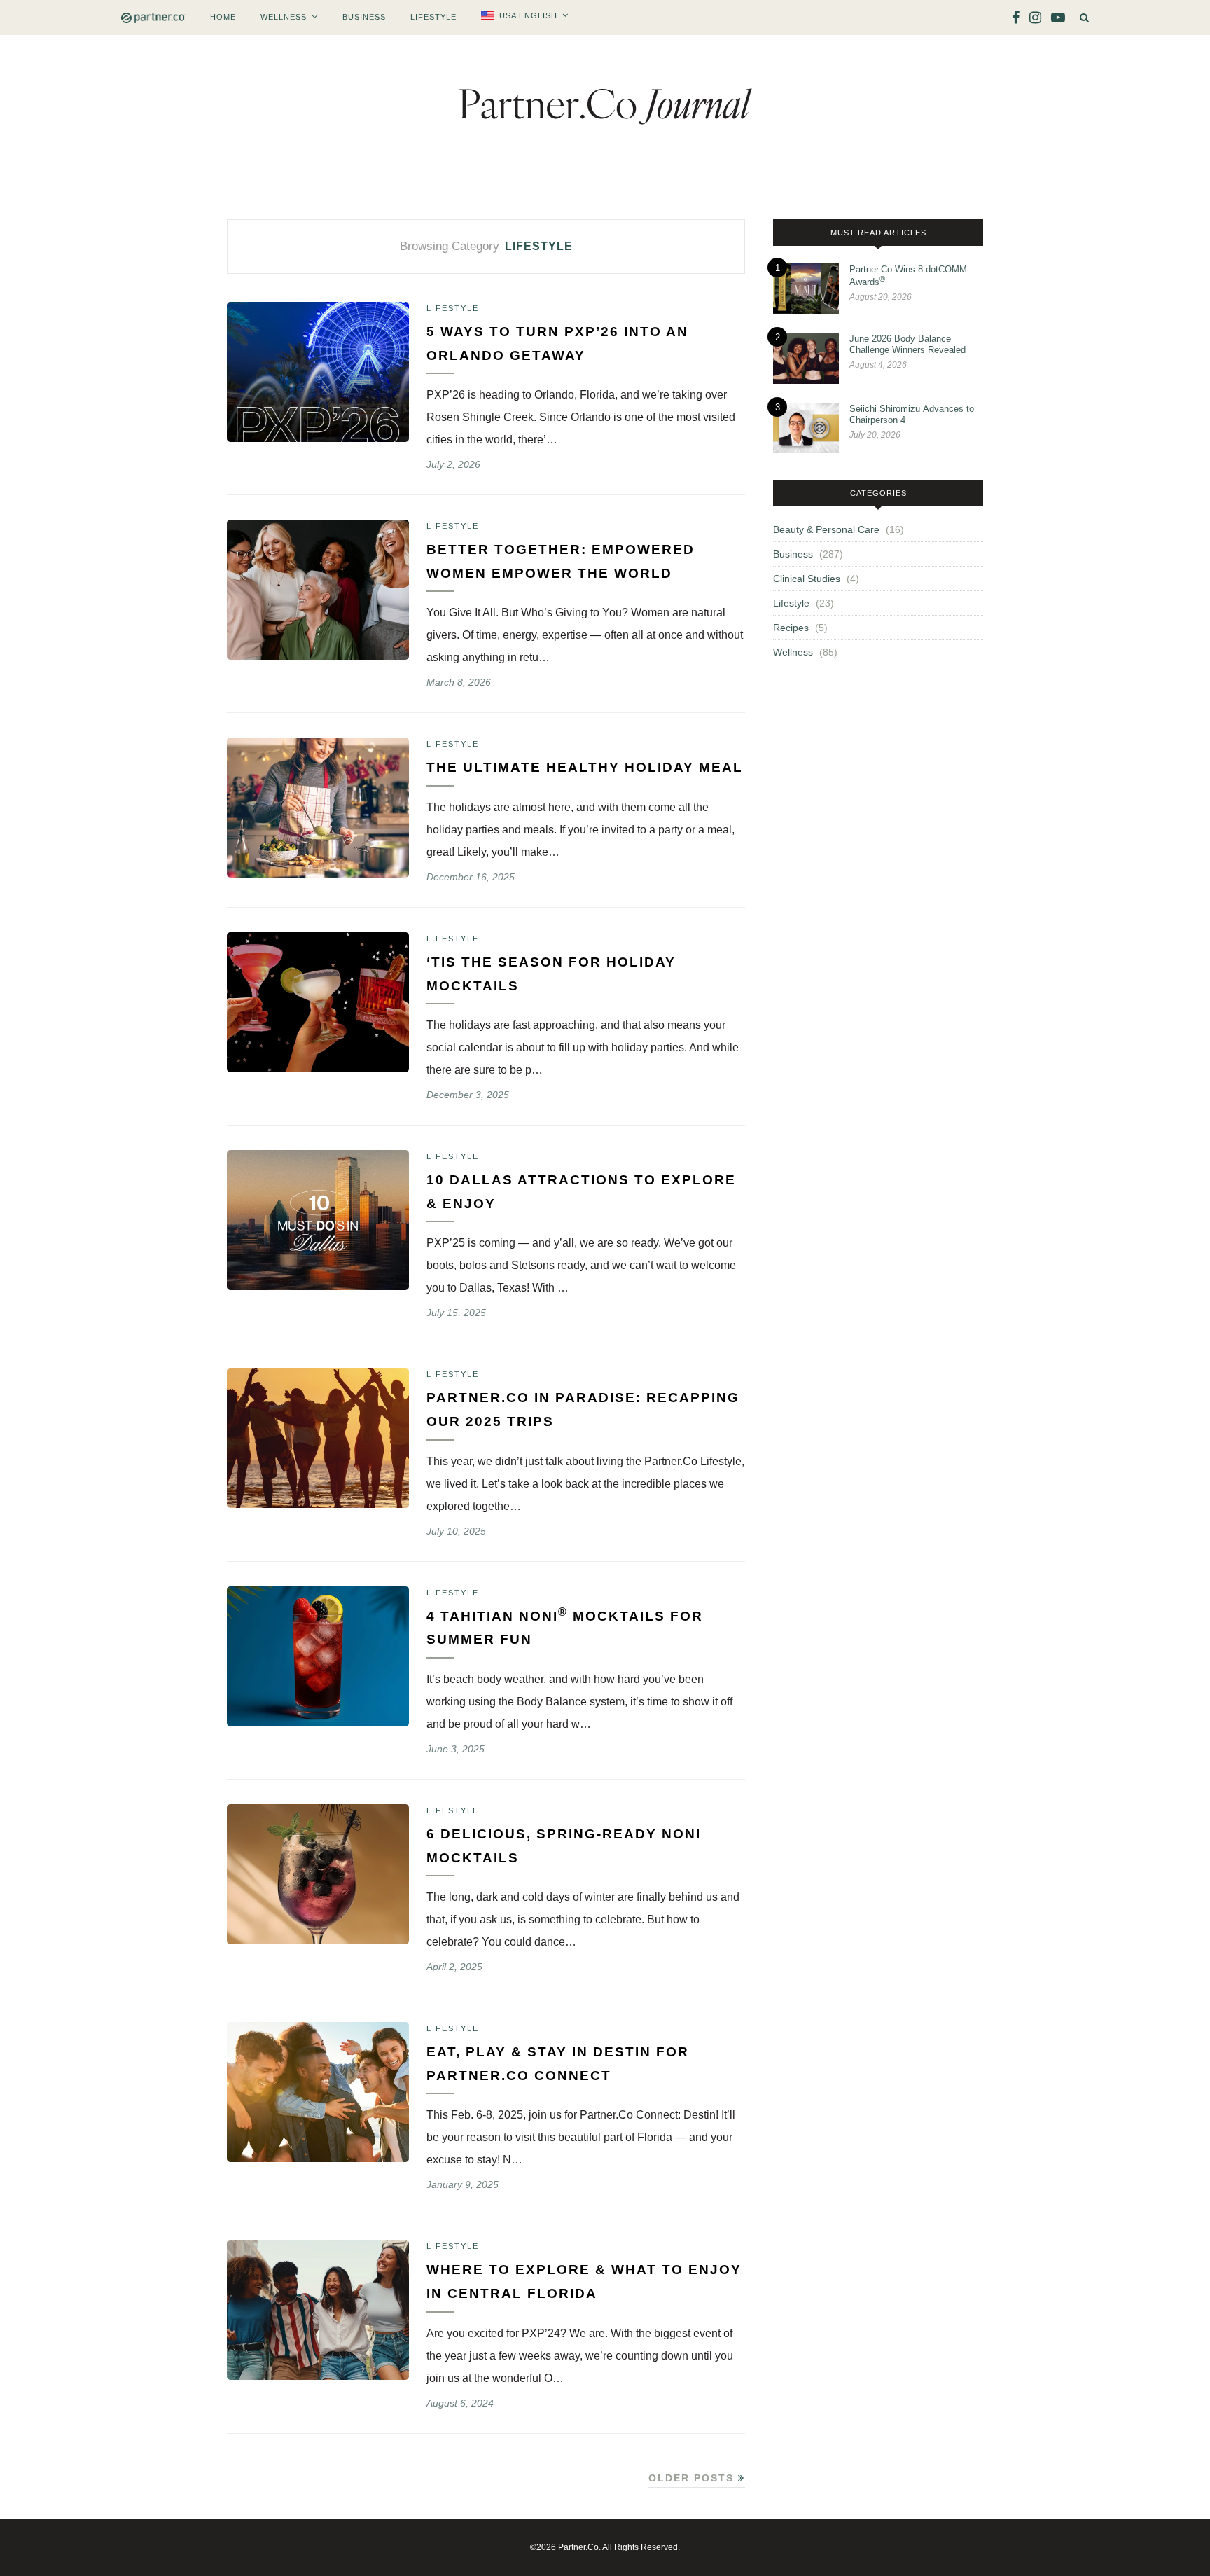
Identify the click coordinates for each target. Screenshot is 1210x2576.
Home (223, 17)
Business (364, 17)
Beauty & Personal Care (826, 529)
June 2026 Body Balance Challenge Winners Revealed (907, 344)
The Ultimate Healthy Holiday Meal (585, 767)
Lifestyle (433, 17)
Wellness (284, 17)
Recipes (791, 628)
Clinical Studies (807, 579)
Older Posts (693, 2478)
